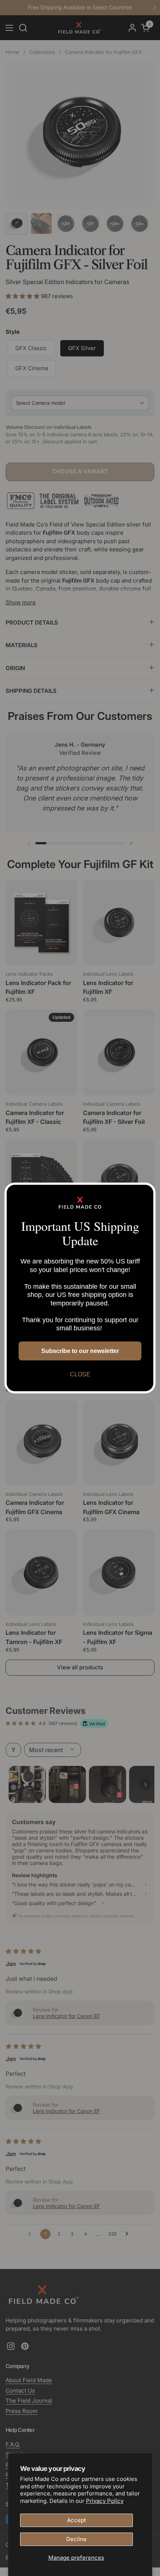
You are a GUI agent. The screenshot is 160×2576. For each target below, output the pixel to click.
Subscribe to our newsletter (80, 1351)
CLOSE (80, 1374)
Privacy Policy (105, 2501)
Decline (76, 2539)
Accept (76, 2520)
